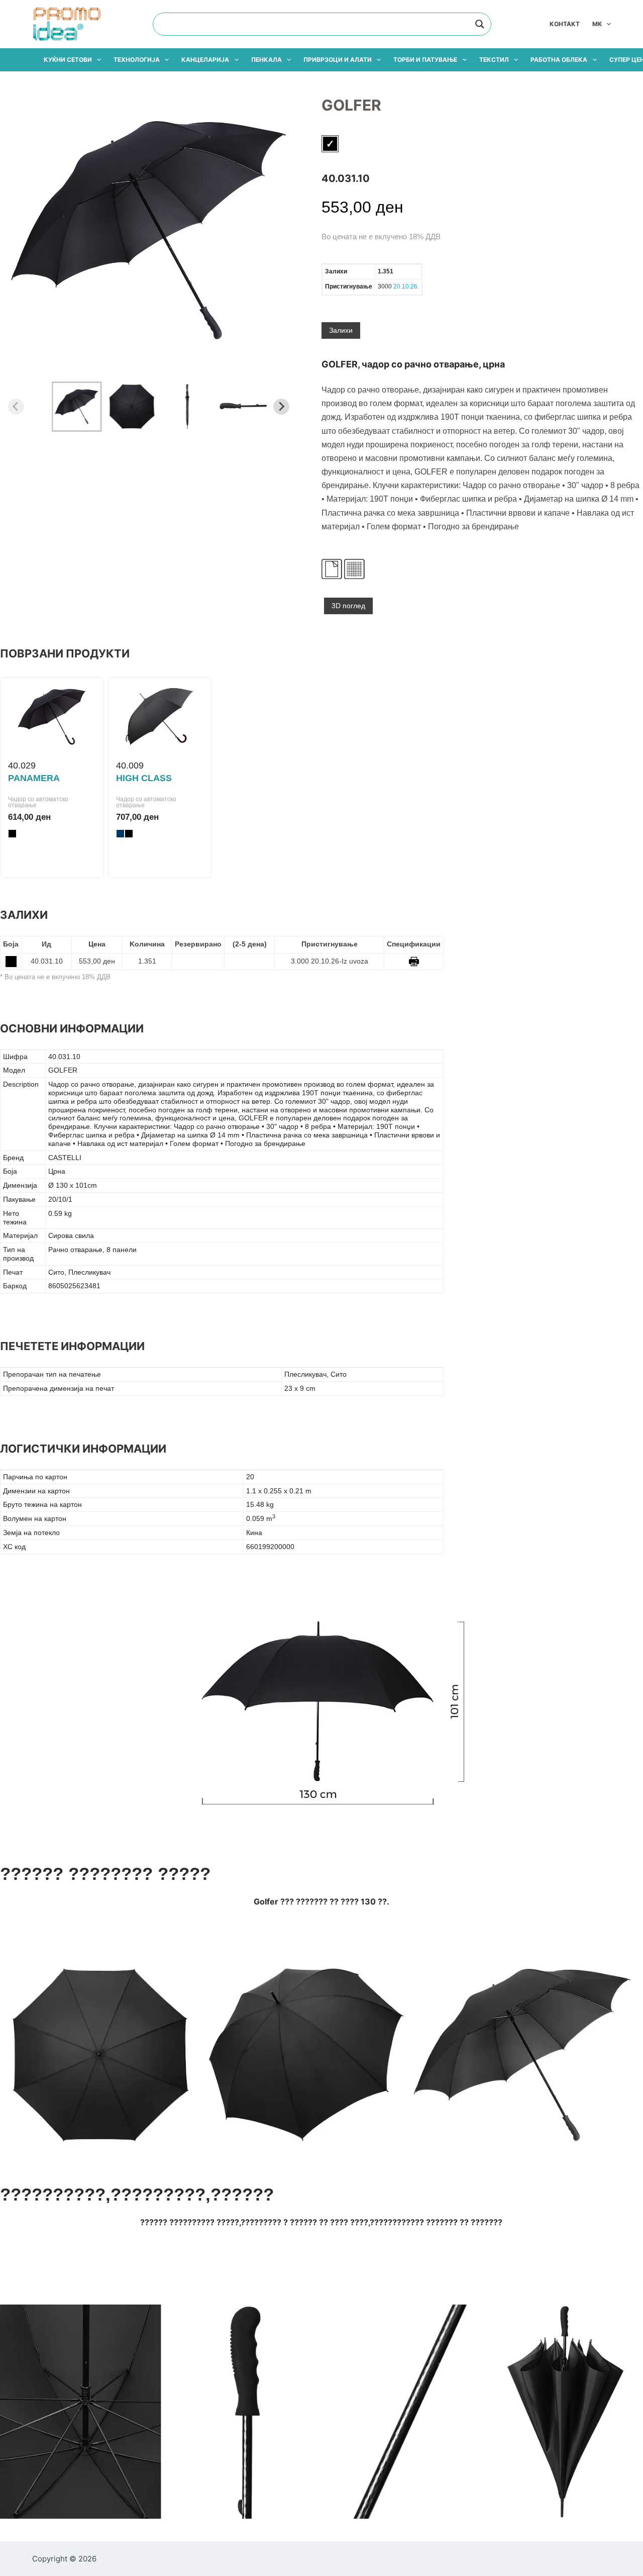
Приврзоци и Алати (338, 60)
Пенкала (266, 60)
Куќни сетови (68, 60)
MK (597, 24)
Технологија (137, 60)
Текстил (494, 60)
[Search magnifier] (480, 24)
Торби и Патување (425, 60)
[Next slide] (281, 407)
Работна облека (559, 60)
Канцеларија (205, 60)
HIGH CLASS (144, 778)
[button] (77, 407)
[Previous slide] (16, 407)
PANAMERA (34, 778)
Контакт (565, 24)
